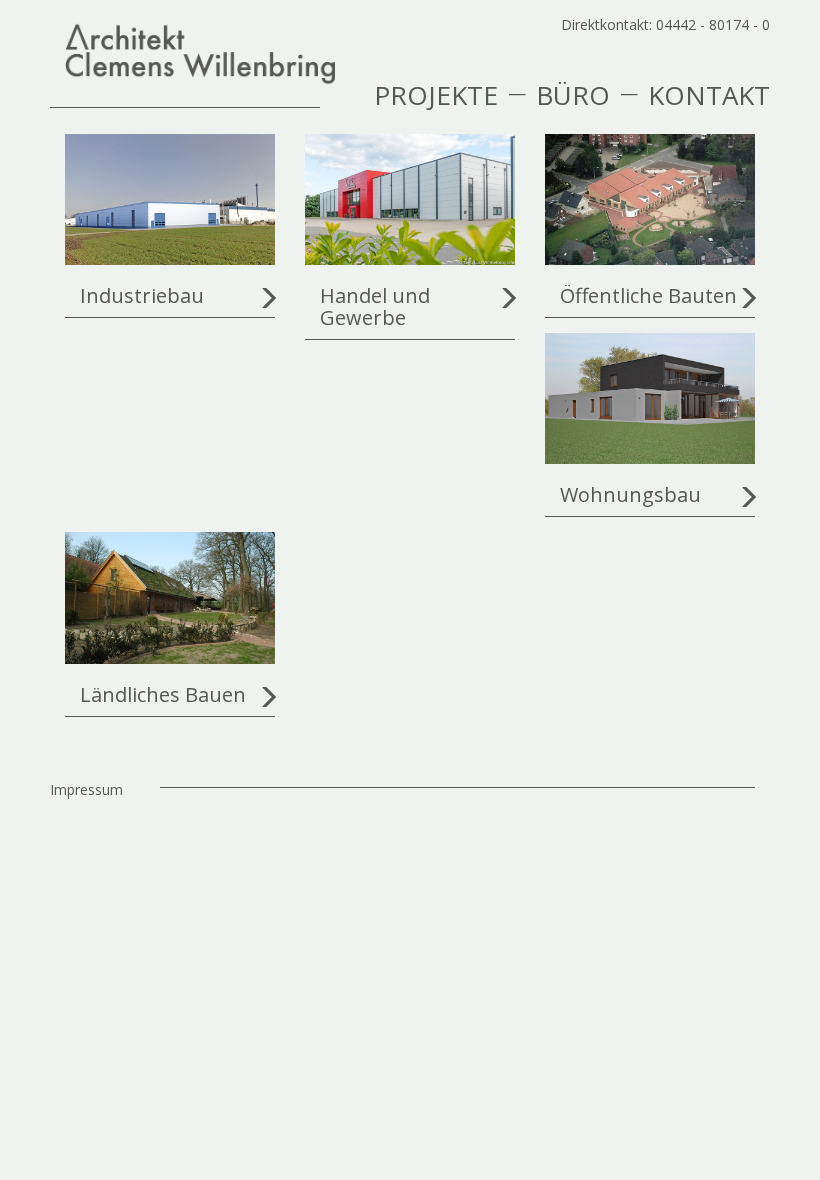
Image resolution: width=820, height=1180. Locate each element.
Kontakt (709, 93)
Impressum (86, 789)
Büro (573, 93)
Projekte (436, 93)
